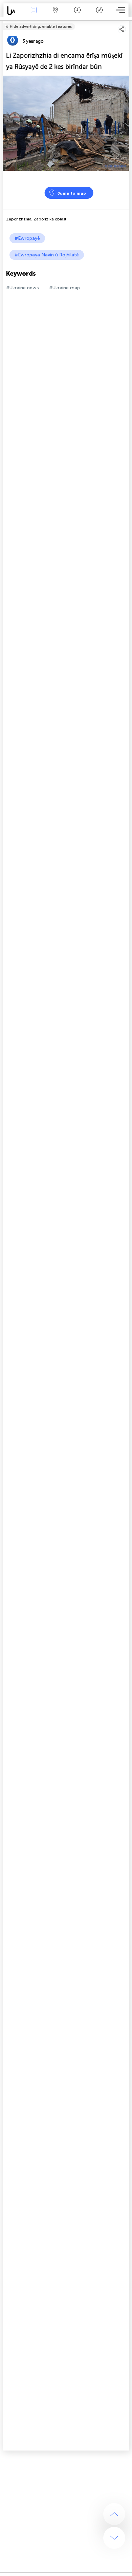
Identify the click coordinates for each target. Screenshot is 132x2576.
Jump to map (72, 193)
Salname (77, 15)
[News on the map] (13, 11)
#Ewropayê (27, 238)
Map (55, 15)
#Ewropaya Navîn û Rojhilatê (47, 255)
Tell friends (126, 22)
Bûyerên (34, 15)
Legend (99, 15)
